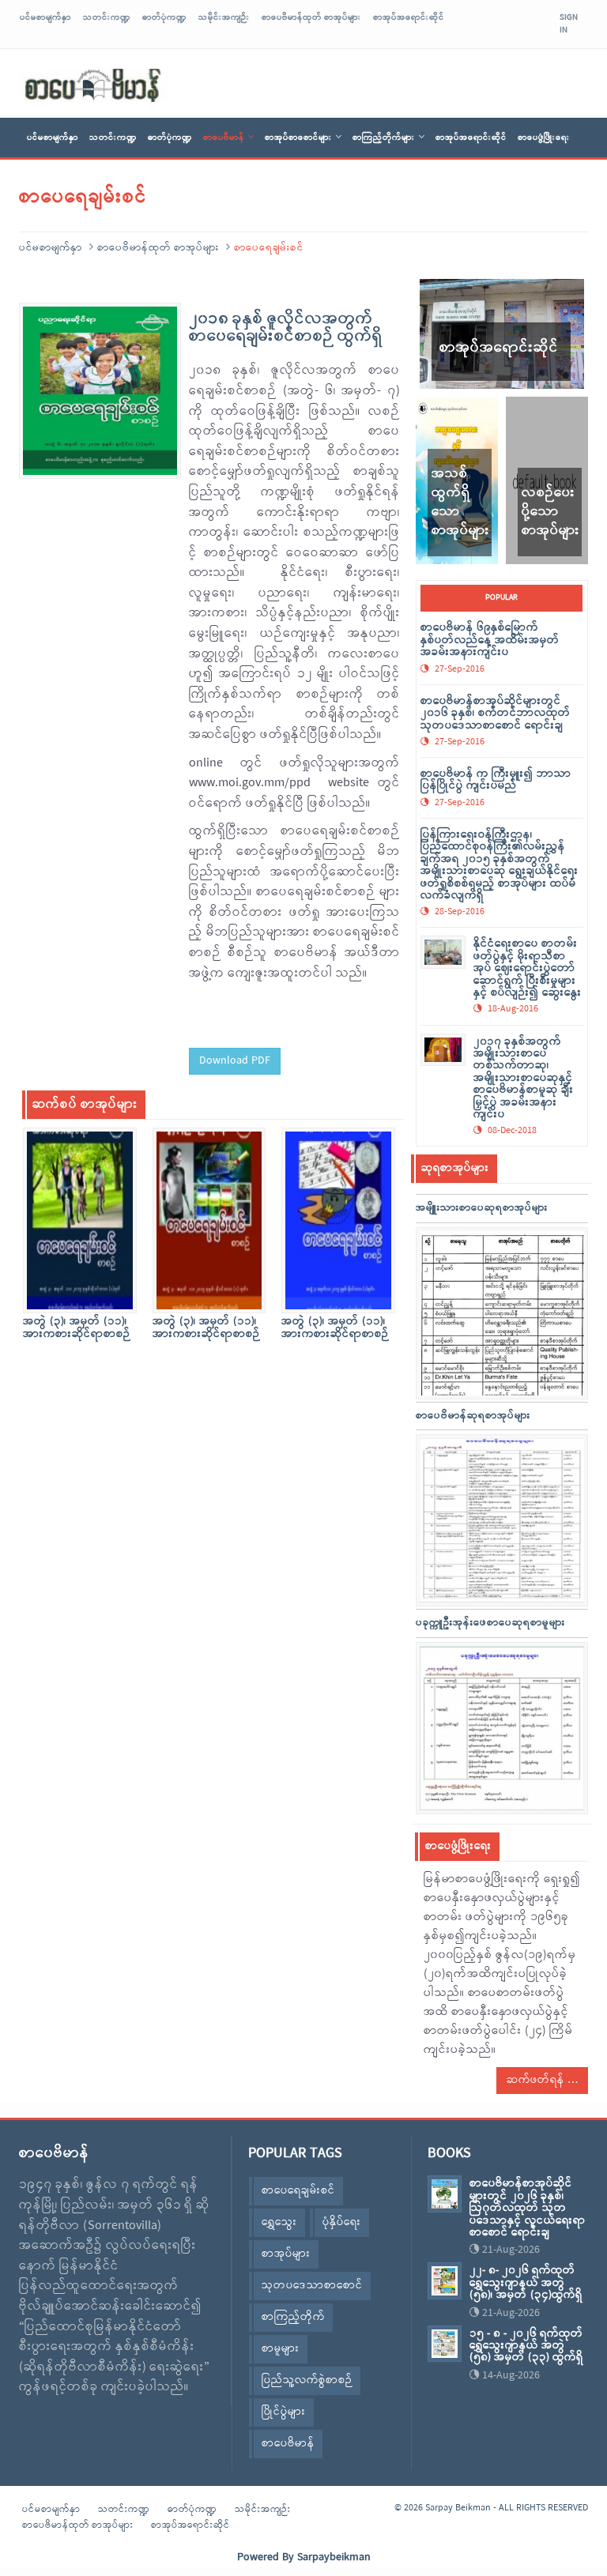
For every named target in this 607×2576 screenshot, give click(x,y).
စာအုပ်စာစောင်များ (298, 137)
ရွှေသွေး (279, 2222)
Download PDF (235, 1061)
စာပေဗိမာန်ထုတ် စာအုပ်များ (311, 17)
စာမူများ (281, 2349)
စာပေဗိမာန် (224, 137)
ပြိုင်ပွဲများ (284, 2412)
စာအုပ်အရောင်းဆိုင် (409, 17)
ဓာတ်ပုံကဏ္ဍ (164, 17)
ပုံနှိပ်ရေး (342, 2222)
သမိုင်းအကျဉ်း (224, 17)
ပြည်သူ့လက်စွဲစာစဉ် (307, 2380)
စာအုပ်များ (286, 2254)
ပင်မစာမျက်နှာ (45, 17)
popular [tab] (501, 598)
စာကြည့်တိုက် (293, 2317)
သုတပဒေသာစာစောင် (312, 2286)
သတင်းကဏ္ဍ (107, 17)
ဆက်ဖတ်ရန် (537, 2080)
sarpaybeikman (94, 85)
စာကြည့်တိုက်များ (384, 137)
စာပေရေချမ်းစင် (298, 2191)
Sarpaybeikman (334, 2557)
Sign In (569, 24)
